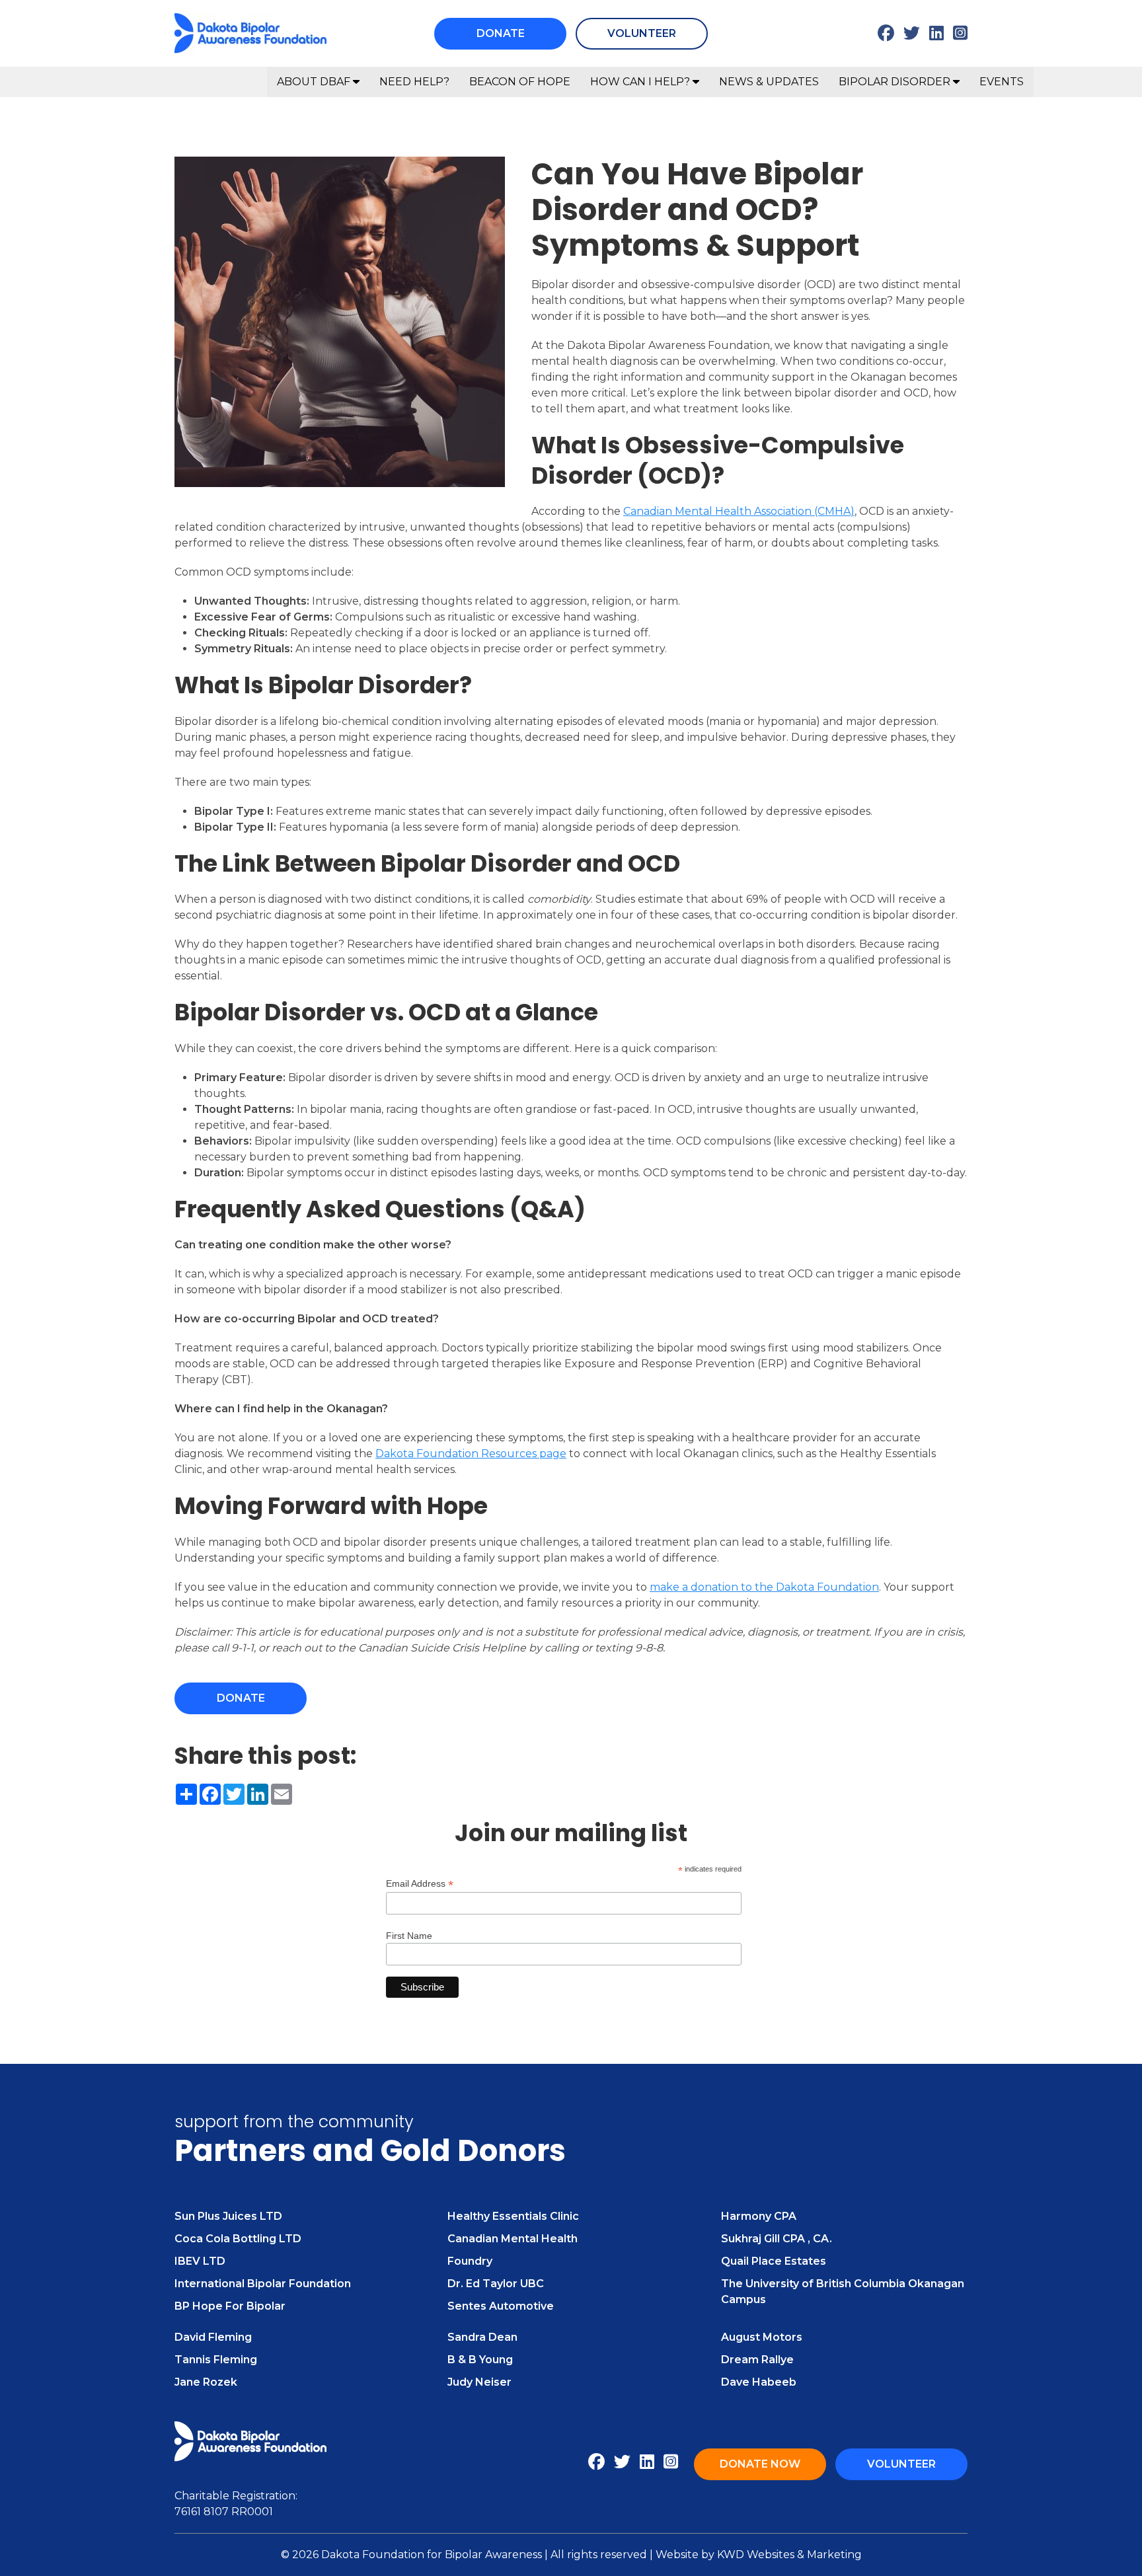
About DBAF (315, 82)
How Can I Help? (641, 82)
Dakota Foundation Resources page (471, 1454)
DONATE (501, 33)
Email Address (420, 1884)
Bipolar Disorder (896, 82)
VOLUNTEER (642, 33)
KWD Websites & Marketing (789, 2555)
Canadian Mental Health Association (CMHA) (739, 511)
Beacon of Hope (520, 82)
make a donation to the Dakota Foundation (764, 1587)
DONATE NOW (760, 2464)
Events (1002, 82)
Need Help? (414, 82)
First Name (409, 1936)
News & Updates (769, 82)
